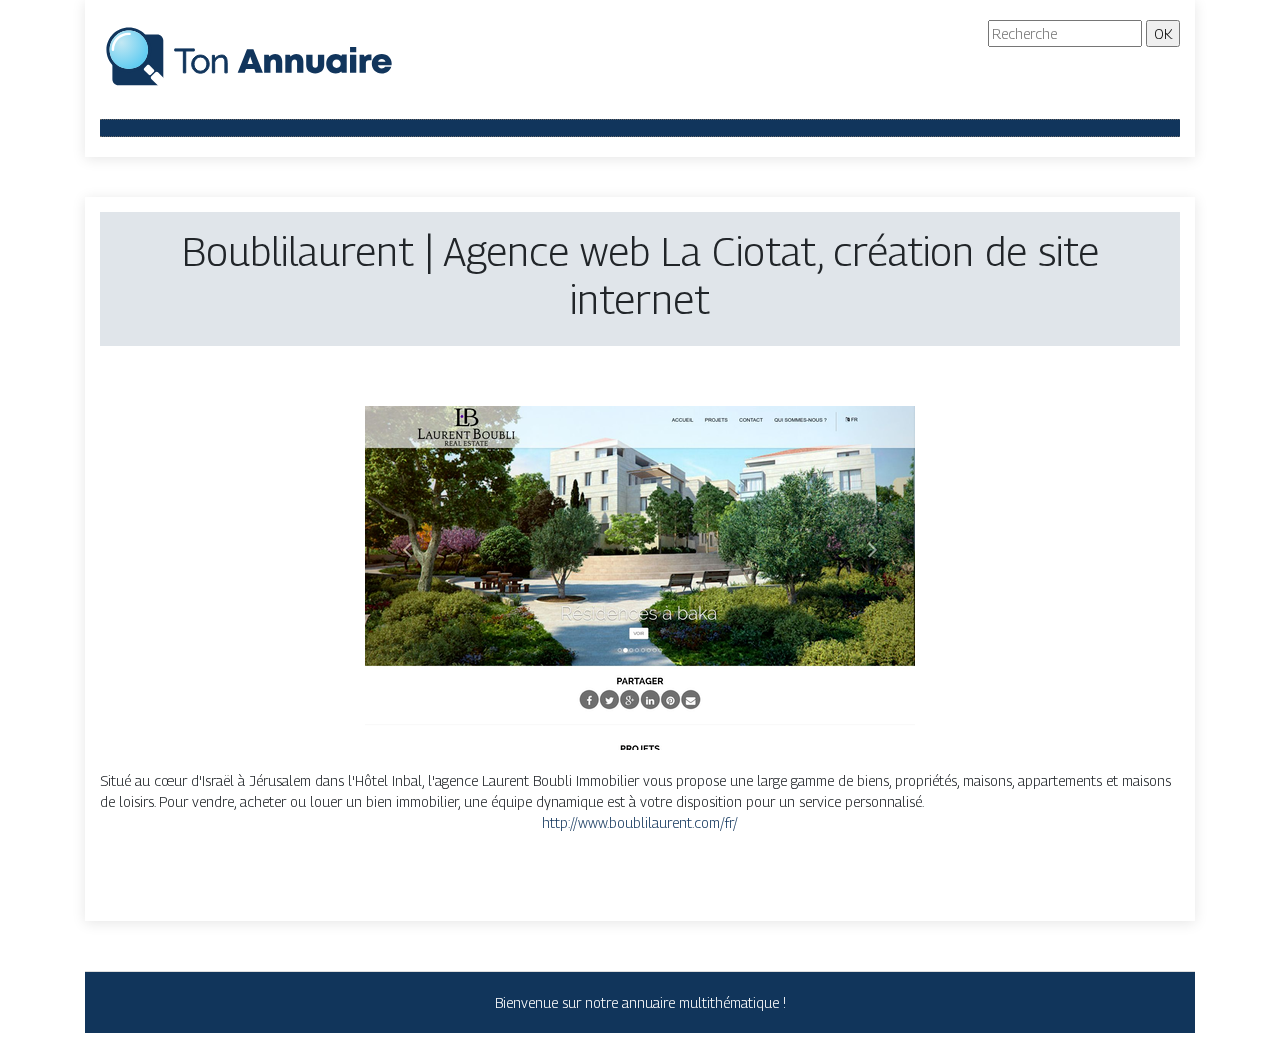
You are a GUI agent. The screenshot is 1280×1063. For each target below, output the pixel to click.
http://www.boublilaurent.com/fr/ (640, 822)
